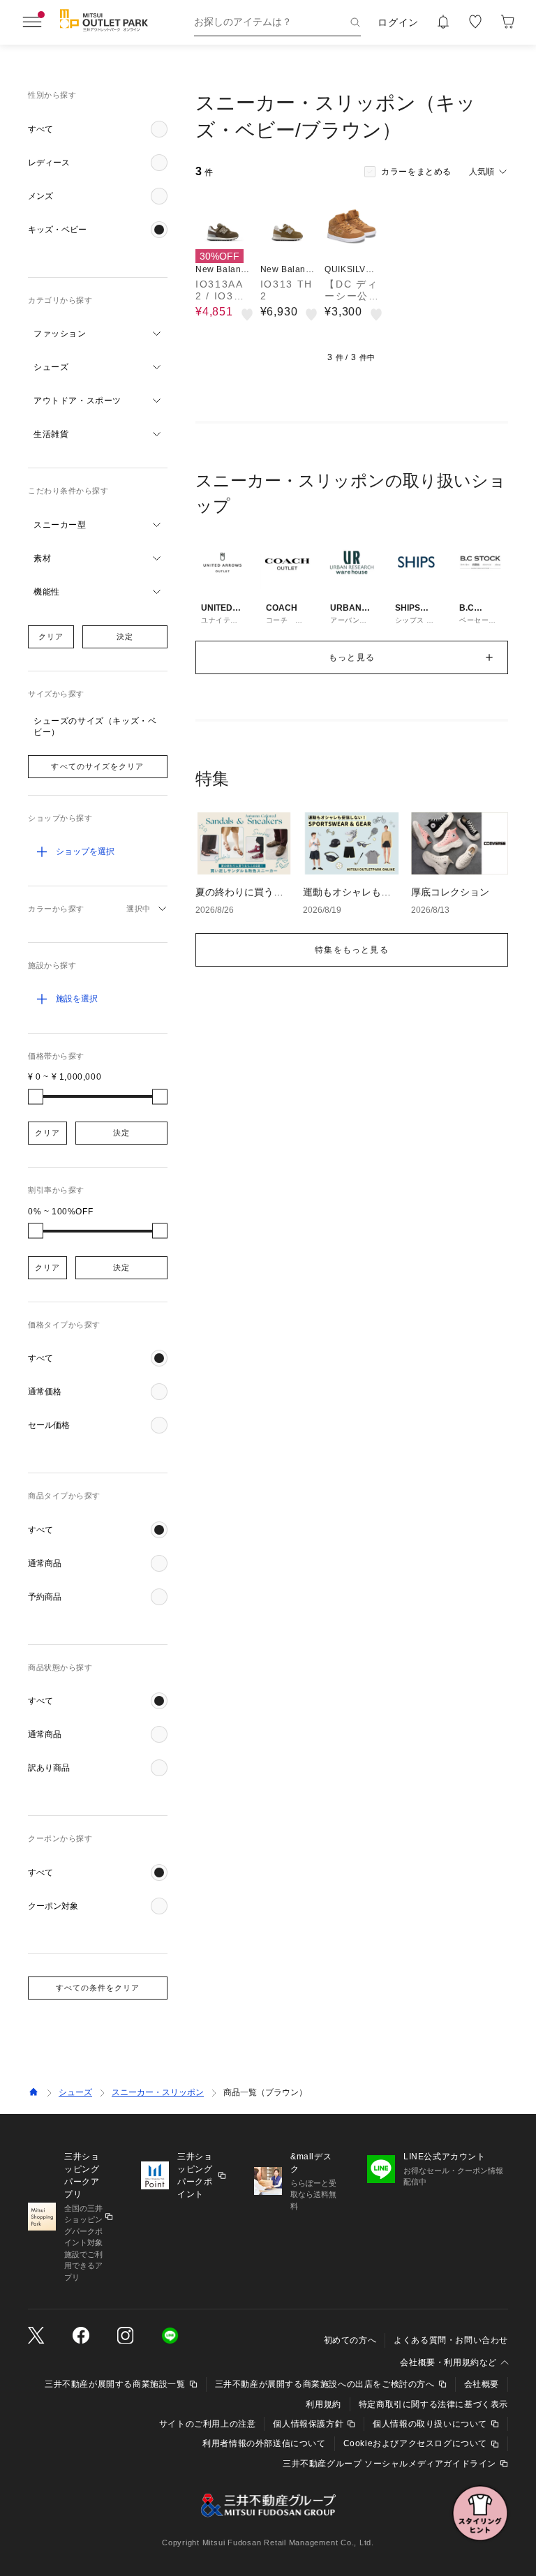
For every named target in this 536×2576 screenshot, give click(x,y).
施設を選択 (77, 999)
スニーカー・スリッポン (158, 2092)
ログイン (398, 22)
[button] (98, 129)
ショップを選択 (85, 851)
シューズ (75, 2092)
